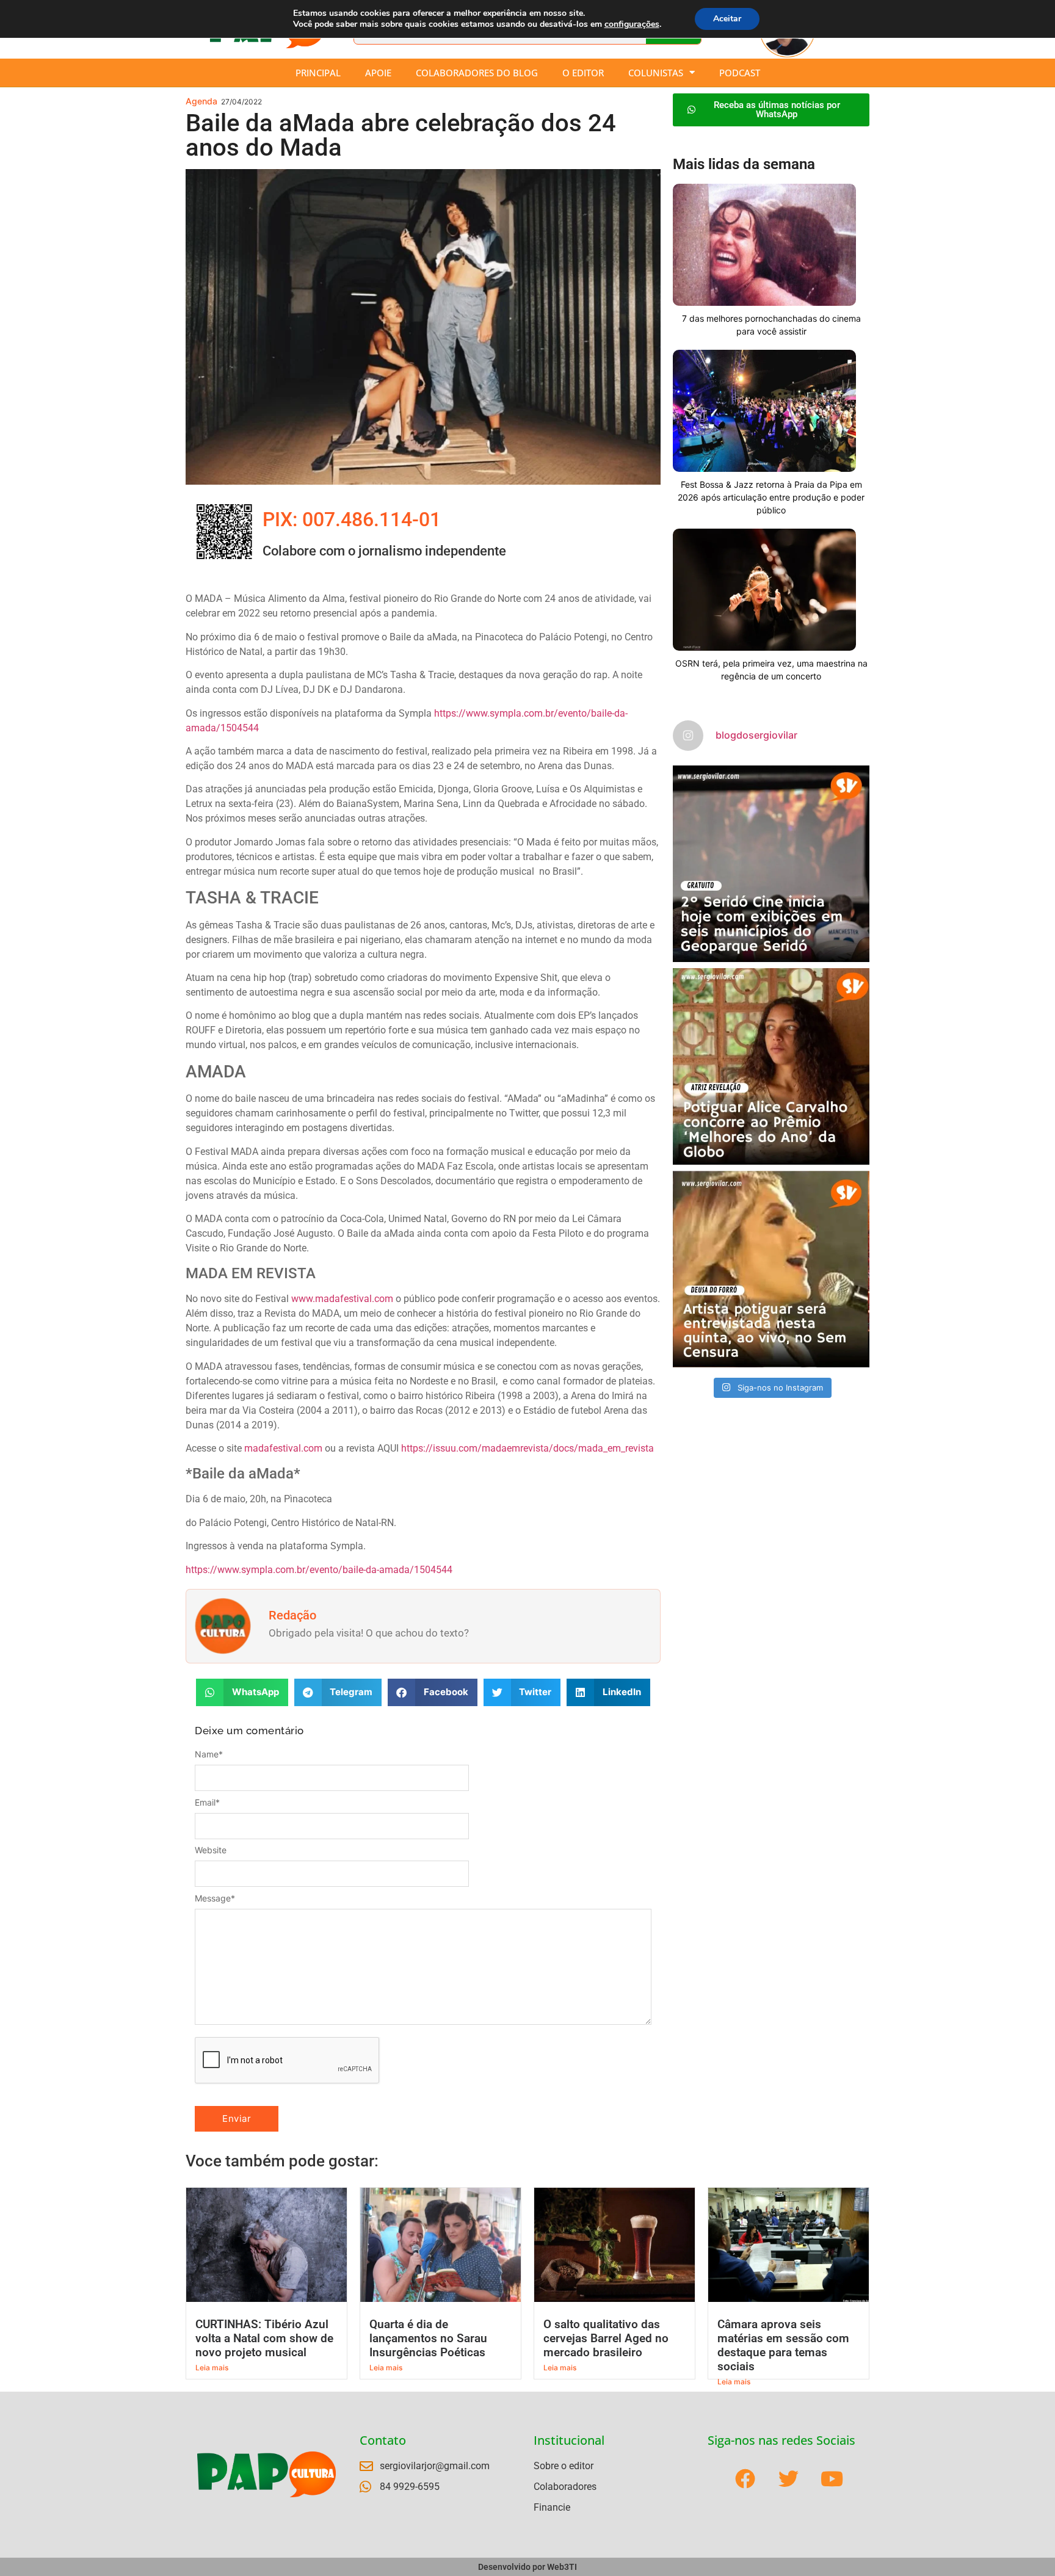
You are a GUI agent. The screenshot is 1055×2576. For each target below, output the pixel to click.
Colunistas (656, 73)
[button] (242, 1692)
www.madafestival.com (342, 1299)
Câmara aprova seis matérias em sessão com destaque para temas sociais (783, 2345)
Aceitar (727, 19)
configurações (632, 24)
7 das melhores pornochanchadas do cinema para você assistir (771, 325)
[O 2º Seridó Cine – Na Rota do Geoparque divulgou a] (771, 864)
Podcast (740, 73)
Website (211, 1850)
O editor (583, 73)
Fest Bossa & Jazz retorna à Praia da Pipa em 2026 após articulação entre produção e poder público (771, 497)
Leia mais (212, 2368)
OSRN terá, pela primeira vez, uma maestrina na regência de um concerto (771, 670)
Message (215, 1898)
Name (209, 1754)
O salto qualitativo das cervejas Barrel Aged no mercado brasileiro (606, 2338)
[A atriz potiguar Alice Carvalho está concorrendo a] (771, 1066)
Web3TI (562, 2567)
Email (207, 1803)
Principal (318, 73)
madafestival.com (283, 1448)
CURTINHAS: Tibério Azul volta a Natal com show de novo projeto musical (264, 2338)
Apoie (378, 73)
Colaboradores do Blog (477, 73)
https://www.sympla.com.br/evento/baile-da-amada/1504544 (319, 1570)
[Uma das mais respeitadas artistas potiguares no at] (771, 1269)
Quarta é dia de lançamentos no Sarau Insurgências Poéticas (428, 2338)
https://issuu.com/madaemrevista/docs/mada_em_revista (527, 1448)
